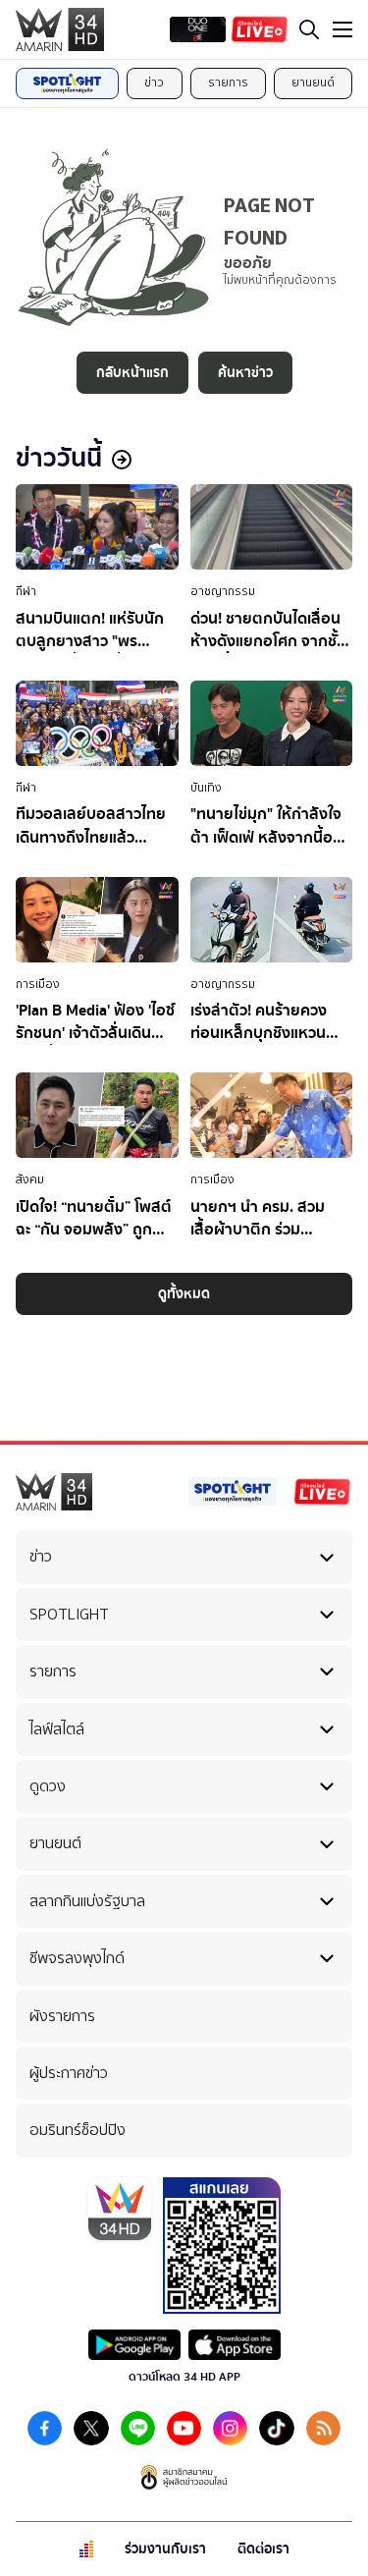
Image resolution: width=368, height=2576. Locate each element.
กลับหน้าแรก (132, 373)
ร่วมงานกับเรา (165, 2549)
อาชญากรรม (223, 591)
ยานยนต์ (313, 82)
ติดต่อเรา (263, 2549)
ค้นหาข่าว (245, 373)
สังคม (30, 1179)
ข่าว (154, 82)
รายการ (228, 82)
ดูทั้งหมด (184, 1294)
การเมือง (38, 984)
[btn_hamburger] (342, 29)
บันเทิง (206, 788)
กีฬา (26, 591)
